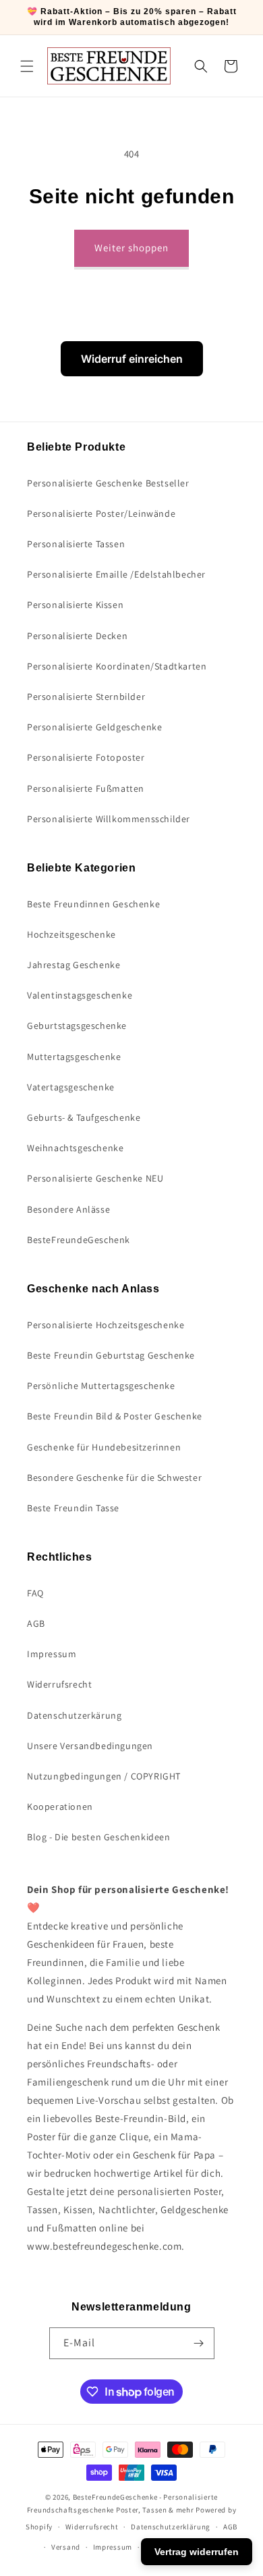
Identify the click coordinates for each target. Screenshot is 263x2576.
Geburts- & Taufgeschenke (84, 1117)
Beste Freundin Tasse (73, 1508)
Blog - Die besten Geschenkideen (99, 1837)
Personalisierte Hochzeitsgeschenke (106, 1325)
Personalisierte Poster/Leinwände (101, 513)
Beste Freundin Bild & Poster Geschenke (115, 1416)
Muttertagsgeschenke (74, 1057)
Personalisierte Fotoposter (86, 757)
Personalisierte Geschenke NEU (95, 1178)
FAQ (35, 1593)
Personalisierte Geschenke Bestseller (108, 483)
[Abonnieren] (199, 2343)
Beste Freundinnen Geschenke (93, 904)
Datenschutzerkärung (74, 1715)
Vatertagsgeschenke (71, 1087)
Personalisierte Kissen (75, 605)
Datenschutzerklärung (171, 2527)
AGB (36, 1623)
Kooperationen (60, 1807)
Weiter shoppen (131, 248)
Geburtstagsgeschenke (77, 1026)
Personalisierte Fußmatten (86, 788)
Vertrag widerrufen (197, 2552)
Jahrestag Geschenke (74, 965)
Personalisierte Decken (77, 636)
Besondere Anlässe (68, 1209)
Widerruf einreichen (132, 359)
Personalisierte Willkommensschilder (109, 819)
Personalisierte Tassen (76, 544)
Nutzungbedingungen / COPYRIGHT (104, 1776)
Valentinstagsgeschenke (80, 995)
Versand (66, 2547)
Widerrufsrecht (59, 1684)
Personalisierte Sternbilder (86, 697)
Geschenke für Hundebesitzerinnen (104, 1447)
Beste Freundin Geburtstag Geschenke (111, 1355)
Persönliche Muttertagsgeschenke (101, 1386)
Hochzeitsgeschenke (71, 934)
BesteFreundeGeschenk (79, 1240)
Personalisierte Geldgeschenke (94, 727)
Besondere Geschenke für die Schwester (114, 1478)
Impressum (52, 1654)
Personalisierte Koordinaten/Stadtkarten (117, 666)
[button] (27, 66)
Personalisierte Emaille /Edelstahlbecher (116, 574)
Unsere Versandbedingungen (90, 1746)
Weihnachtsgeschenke (75, 1148)
